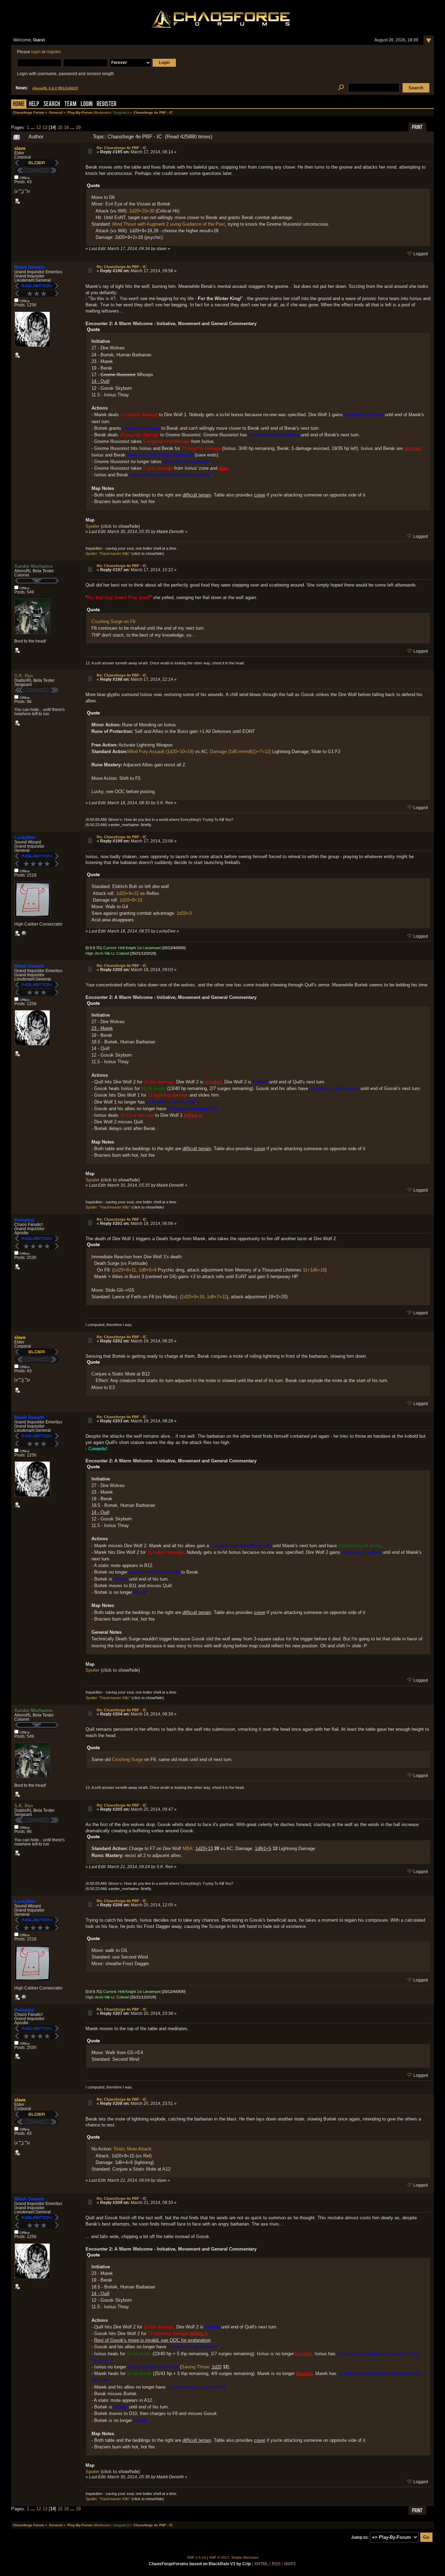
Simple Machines (245, 2557)
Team (70, 104)
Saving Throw (195, 2367)
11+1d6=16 (314, 1270)
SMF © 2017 (219, 2557)
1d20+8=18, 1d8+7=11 (204, 1297)
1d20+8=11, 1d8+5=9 (135, 1270)
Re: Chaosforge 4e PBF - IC (122, 148)
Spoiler (92, 526)
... (33, 127)
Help (34, 104)
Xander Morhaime (33, 566)
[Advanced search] (341, 88)
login (36, 52)
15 (60, 127)
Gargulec (120, 112)
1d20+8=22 (127, 893)
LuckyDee (25, 837)
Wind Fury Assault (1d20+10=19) (161, 752)
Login (87, 104)
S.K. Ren (24, 676)
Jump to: (360, 2537)
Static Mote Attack (132, 2149)
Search (52, 104)
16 (66, 127)
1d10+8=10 (131, 900)
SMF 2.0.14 (196, 2557)
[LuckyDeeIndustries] (24, 935)
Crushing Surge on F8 (113, 621)
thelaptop (24, 1220)
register (54, 52)
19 (78, 127)
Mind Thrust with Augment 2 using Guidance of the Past (169, 224)
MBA (188, 1848)
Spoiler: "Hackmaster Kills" (108, 554)
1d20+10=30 (142, 211)
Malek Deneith (29, 267)
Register (107, 104)
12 (39, 127)
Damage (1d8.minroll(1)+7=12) (240, 752)
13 (45, 127)
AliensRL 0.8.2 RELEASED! (55, 88)
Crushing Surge (127, 1759)
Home (19, 104)
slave (20, 148)
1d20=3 (184, 913)
